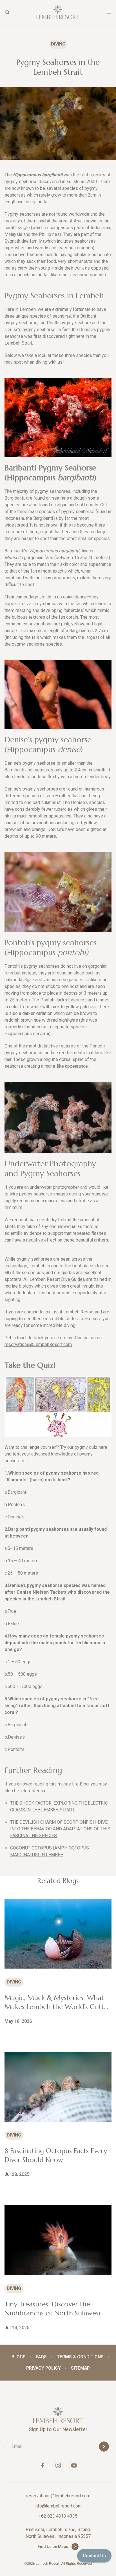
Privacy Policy (43, 2368)
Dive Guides (73, 1279)
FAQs (41, 2357)
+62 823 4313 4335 (58, 2516)
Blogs (19, 2357)
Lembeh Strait (18, 343)
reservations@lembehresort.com (58, 2496)
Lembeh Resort (79, 1312)
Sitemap (80, 2368)
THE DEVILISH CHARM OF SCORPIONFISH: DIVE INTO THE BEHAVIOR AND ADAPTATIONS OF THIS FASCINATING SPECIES (60, 1829)
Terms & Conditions (80, 2357)
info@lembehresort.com (58, 2506)
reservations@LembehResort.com (38, 1344)
